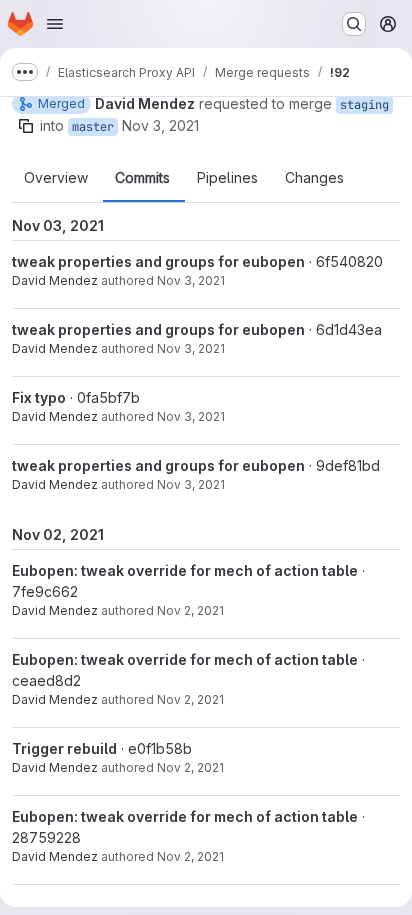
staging (364, 105)
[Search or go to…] (354, 24)
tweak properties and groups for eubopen (158, 261)
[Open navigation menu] (55, 24)
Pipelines (227, 178)
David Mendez (55, 280)
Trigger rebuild (64, 748)
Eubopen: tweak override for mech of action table (185, 570)
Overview (56, 178)
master (93, 127)
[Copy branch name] (26, 126)
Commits (142, 178)
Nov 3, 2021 (160, 125)
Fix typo (39, 397)
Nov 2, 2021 (190, 610)
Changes (314, 178)
